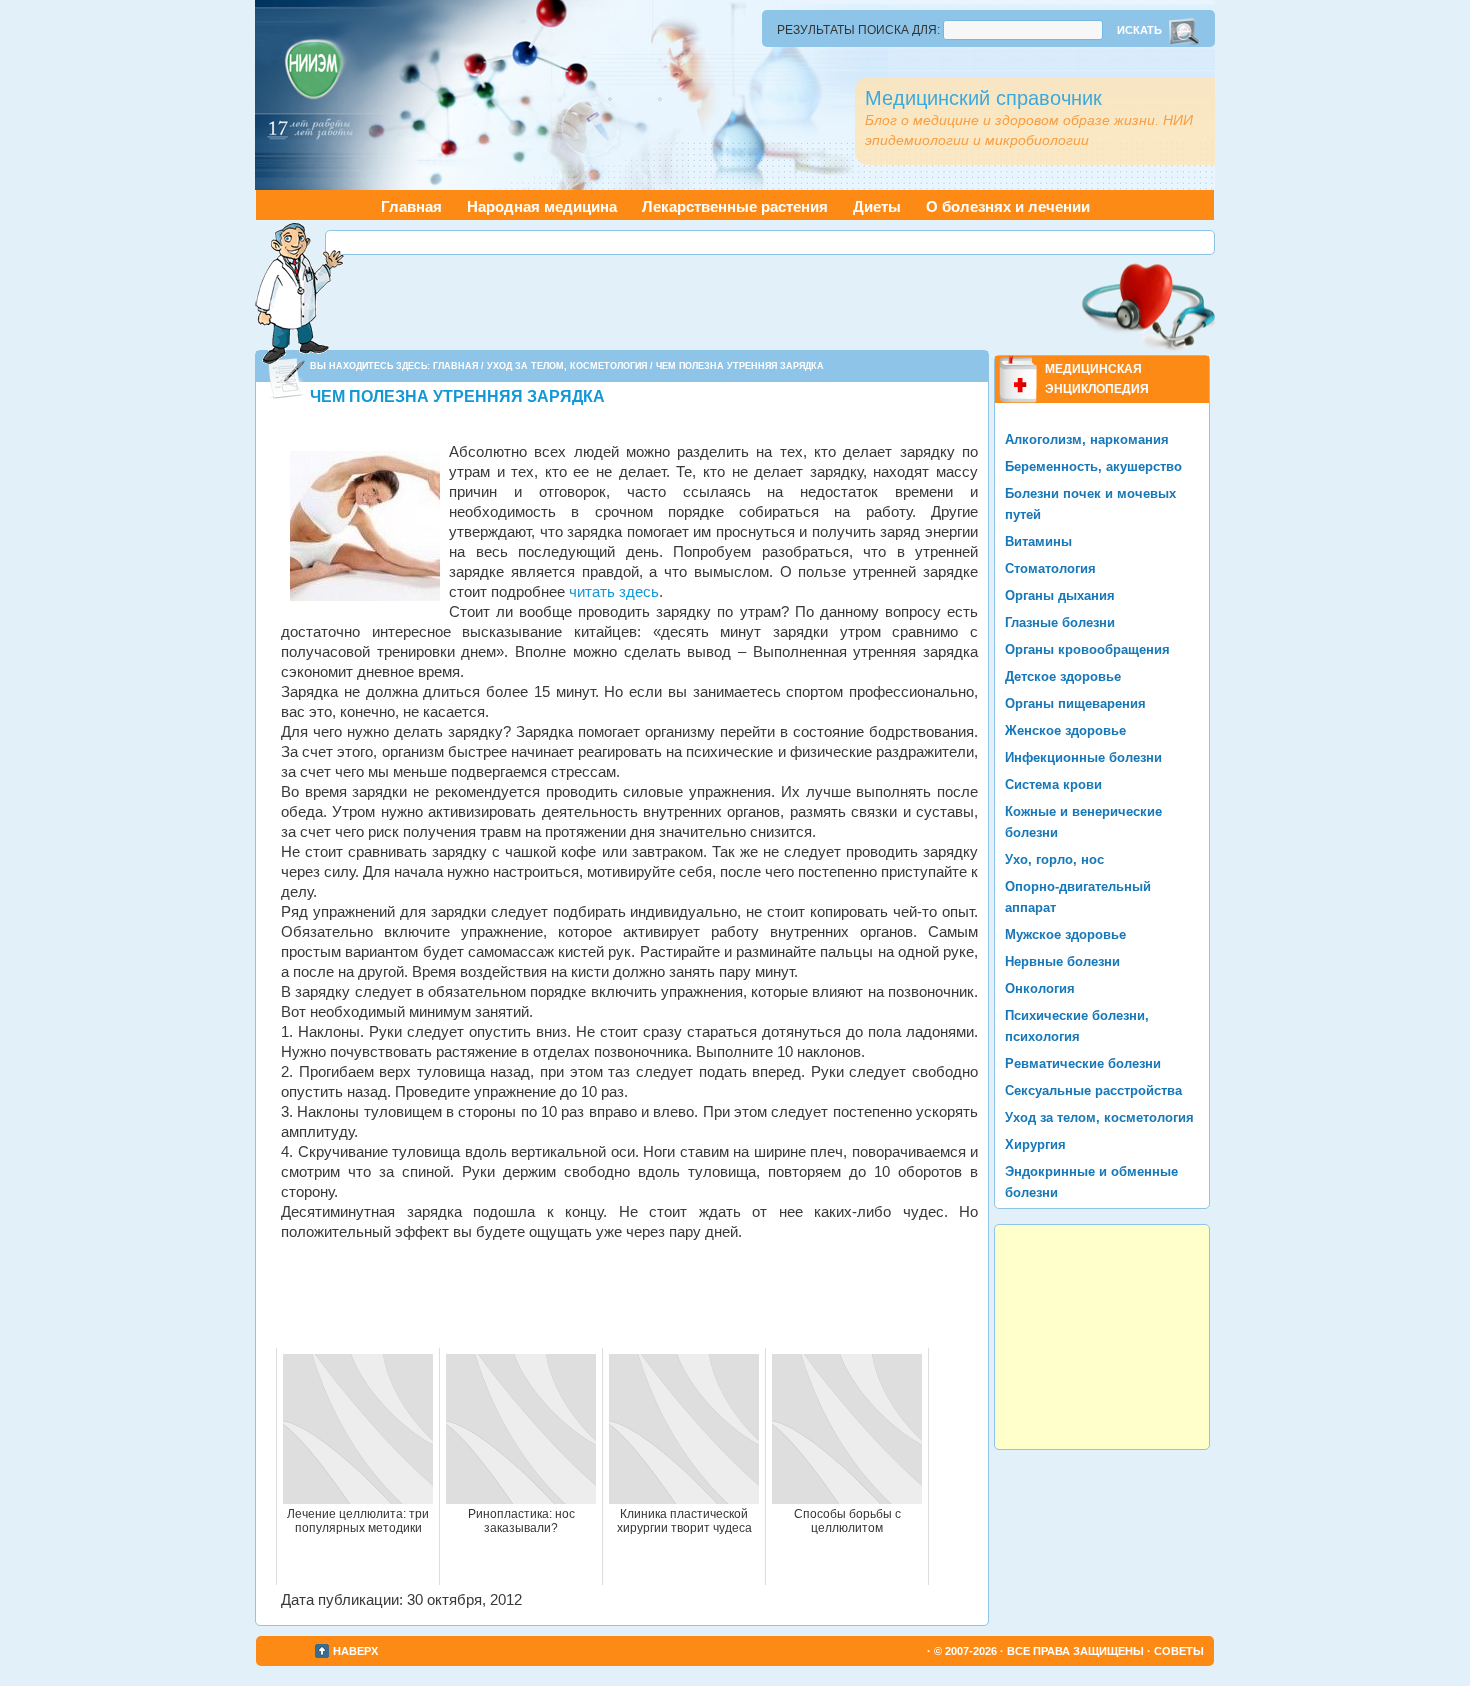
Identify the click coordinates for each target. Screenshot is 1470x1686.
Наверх (355, 1651)
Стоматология (1050, 568)
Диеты (877, 206)
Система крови (1053, 784)
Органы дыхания (1060, 595)
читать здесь (614, 591)
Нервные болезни (1062, 961)
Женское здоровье (1065, 730)
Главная (411, 206)
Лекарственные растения (735, 206)
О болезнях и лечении (1008, 206)
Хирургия (1035, 1144)
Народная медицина (542, 206)
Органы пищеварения (1075, 703)
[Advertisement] (770, 242)
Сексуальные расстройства (1093, 1090)
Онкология (1040, 988)
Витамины (1038, 541)
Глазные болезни (1060, 622)
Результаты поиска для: (858, 30)
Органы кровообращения (1087, 649)
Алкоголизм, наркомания (1087, 439)
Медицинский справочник (983, 98)
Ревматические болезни (1083, 1063)
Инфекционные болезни (1083, 757)
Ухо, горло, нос (1054, 859)
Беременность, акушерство (1093, 466)
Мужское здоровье (1065, 934)
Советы (1179, 1651)
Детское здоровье (1063, 676)
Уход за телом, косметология (567, 366)
